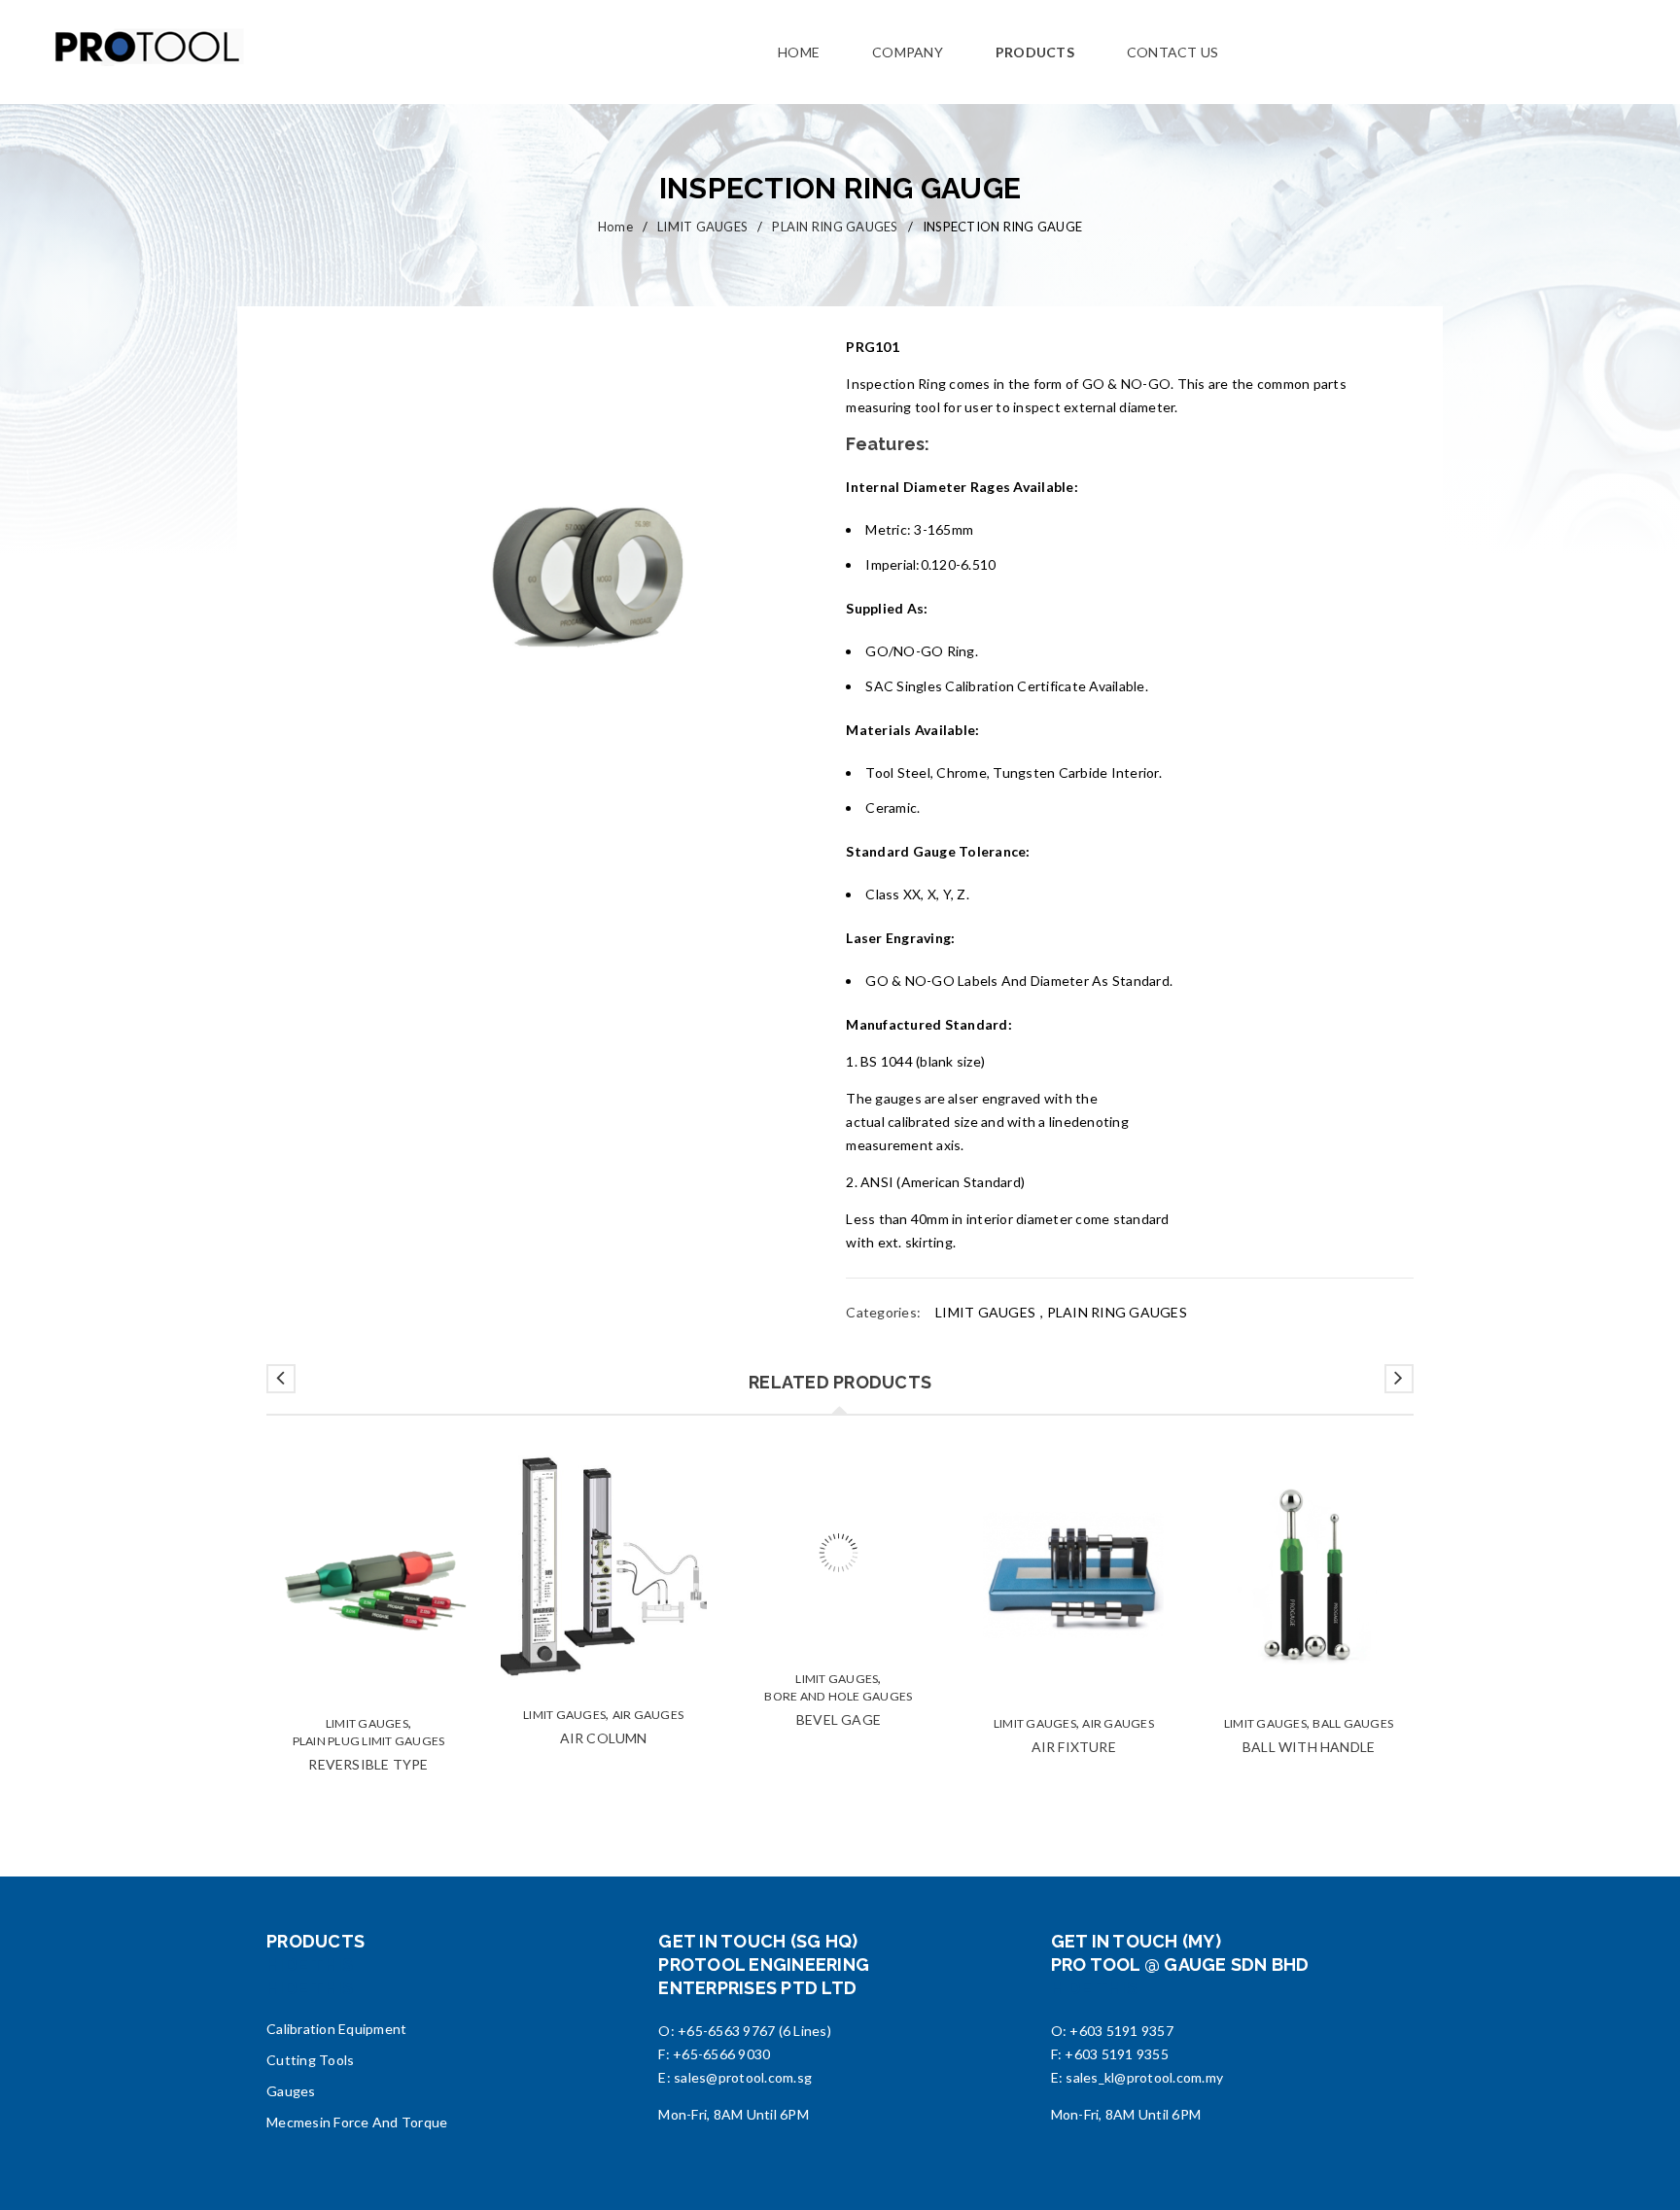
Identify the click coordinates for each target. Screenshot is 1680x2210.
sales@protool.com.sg (743, 2077)
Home (615, 227)
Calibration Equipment (336, 2029)
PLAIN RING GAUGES (835, 227)
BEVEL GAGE (839, 1764)
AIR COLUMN (604, 1738)
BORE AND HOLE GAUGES (838, 1741)
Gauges (291, 2091)
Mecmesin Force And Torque (357, 2122)
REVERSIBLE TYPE (368, 1764)
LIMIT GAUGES (702, 227)
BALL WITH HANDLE (1309, 1747)
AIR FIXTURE (1074, 1747)
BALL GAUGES (1353, 1723)
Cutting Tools (310, 2060)
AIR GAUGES (648, 1715)
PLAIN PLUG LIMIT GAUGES (369, 1741)
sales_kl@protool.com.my (1144, 2077)
